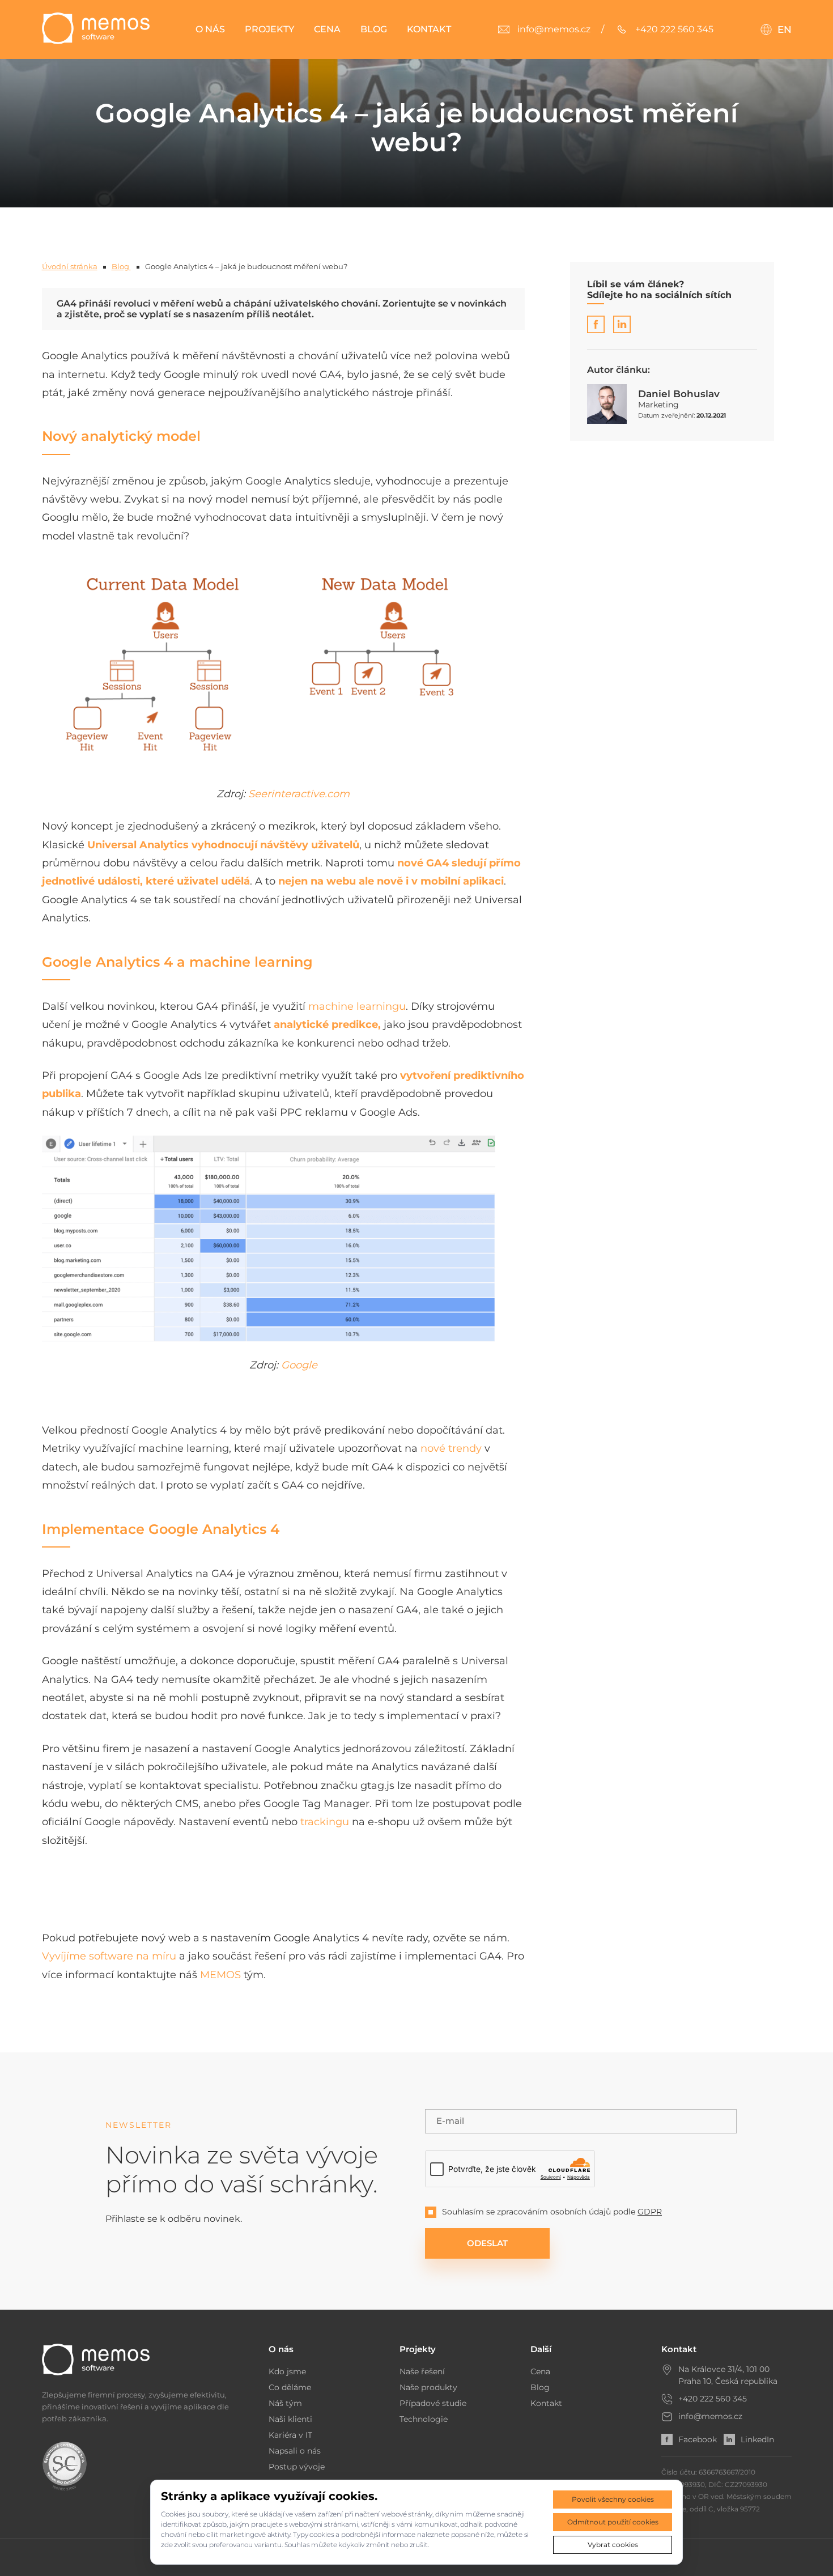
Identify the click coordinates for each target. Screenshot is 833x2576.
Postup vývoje (297, 2467)
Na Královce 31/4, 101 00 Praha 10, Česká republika (728, 2375)
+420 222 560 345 (713, 2399)
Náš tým (285, 2403)
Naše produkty (428, 2387)
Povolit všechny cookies (613, 2499)
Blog (374, 29)
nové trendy (451, 1448)
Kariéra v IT (290, 2435)
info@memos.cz (710, 2416)
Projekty (269, 29)
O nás (210, 29)
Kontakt (429, 29)
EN (785, 29)
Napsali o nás (295, 2451)
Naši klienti (290, 2419)
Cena (327, 29)
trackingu (325, 1822)
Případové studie (433, 2403)
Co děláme (290, 2387)
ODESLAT (487, 2243)
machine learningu (357, 1006)
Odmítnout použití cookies (613, 2522)
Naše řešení (422, 2371)
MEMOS (220, 1975)
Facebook (698, 2439)
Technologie (424, 2419)
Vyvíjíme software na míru (109, 1956)
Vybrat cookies (613, 2545)
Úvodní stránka (70, 266)
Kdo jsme (287, 2371)
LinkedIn (757, 2439)
